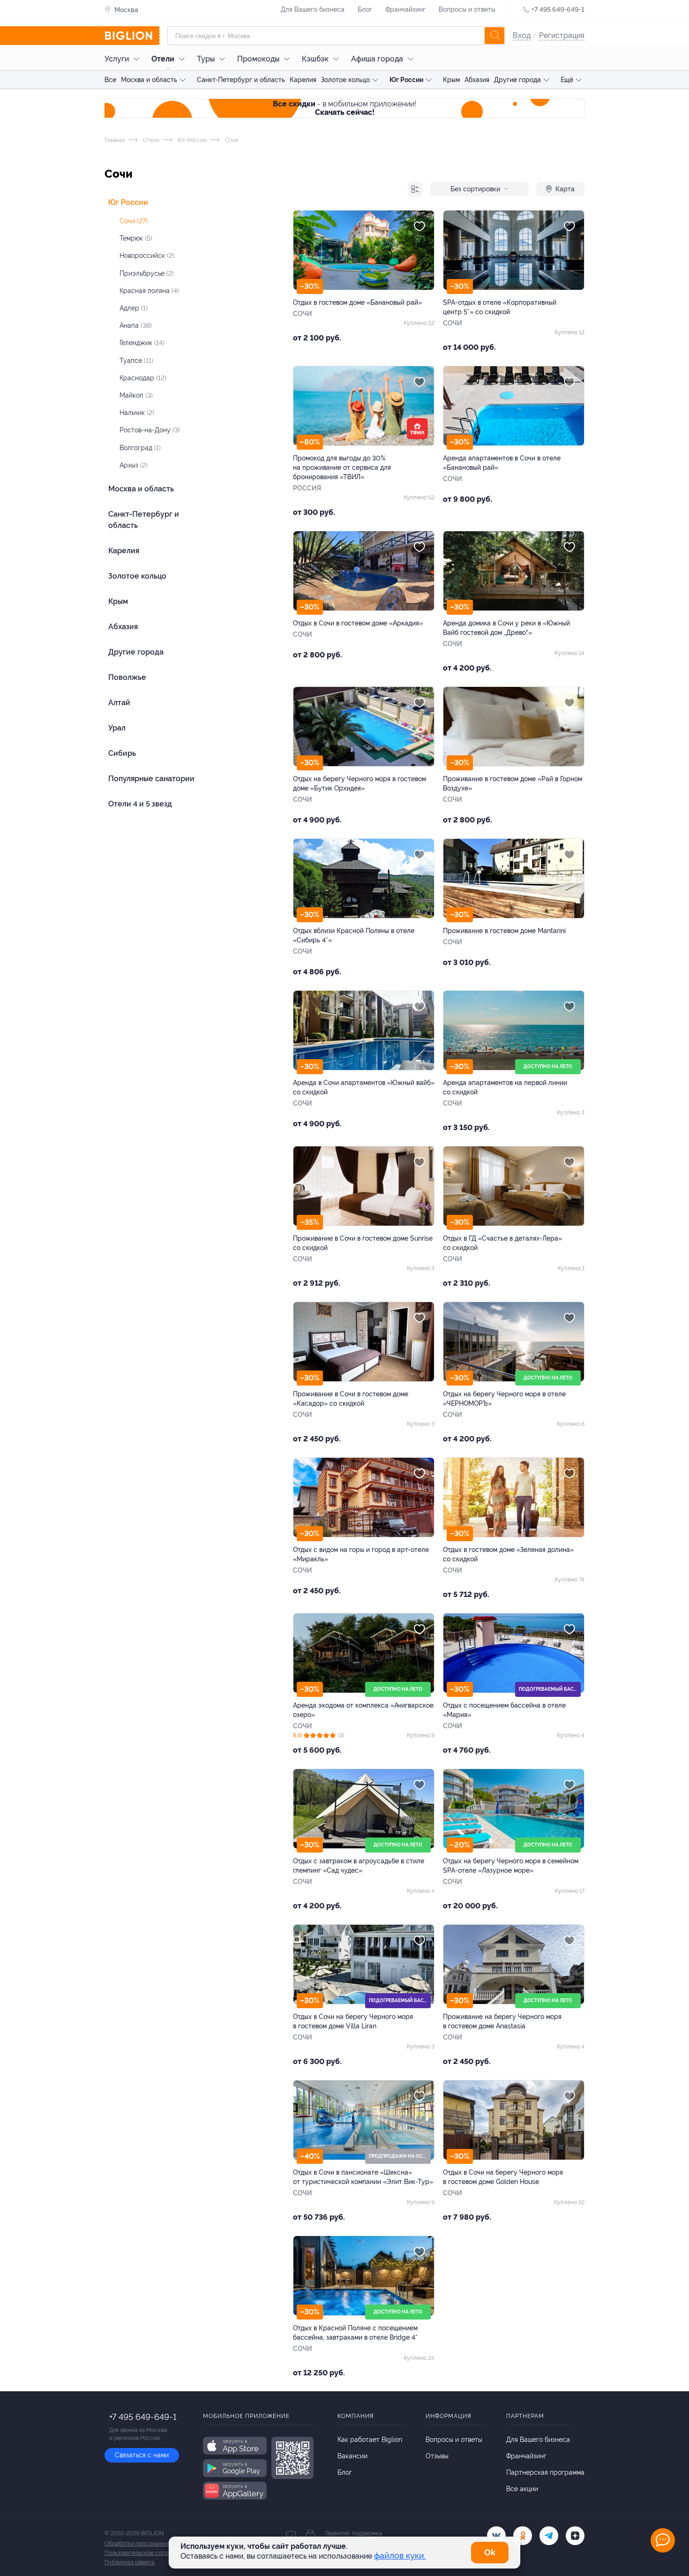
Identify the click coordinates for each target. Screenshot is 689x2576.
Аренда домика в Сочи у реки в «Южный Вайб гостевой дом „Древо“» (506, 628)
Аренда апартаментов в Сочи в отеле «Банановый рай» (502, 463)
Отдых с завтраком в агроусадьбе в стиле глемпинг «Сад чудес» (359, 1866)
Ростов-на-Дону (150, 430)
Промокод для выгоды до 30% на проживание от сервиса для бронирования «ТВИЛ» (342, 467)
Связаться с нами (142, 2455)
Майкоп (136, 395)
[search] (494, 36)
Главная (115, 140)
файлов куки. (400, 2556)
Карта (565, 189)
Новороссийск (147, 256)
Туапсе (136, 361)
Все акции (522, 2489)
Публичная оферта (130, 2562)
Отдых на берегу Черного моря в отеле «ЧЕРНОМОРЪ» (504, 1399)
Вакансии (352, 2456)
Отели (163, 59)
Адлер (134, 308)
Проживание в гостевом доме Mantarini (504, 931)
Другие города (517, 80)
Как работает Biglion (370, 2440)
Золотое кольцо (345, 80)
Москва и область (149, 80)
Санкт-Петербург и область (241, 80)
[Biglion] (132, 36)
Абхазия (477, 80)
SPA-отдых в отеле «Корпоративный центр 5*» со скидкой (500, 307)
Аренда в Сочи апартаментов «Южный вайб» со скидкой (364, 1087)
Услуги (117, 59)
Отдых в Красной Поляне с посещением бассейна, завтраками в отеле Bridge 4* (355, 2333)
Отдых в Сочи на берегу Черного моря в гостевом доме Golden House (503, 2177)
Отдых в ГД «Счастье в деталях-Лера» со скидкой (502, 1243)
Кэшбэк (315, 59)
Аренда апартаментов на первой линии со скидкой (505, 1087)
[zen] (575, 2536)
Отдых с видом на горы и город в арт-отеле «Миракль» (361, 1554)
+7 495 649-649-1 (558, 9)
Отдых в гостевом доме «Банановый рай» (357, 302)
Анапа (136, 325)
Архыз (134, 465)
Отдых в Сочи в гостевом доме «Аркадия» (358, 623)
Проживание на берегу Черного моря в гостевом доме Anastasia (502, 2021)
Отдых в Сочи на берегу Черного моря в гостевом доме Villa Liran (353, 2021)
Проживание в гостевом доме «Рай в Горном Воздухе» (513, 783)
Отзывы (437, 2456)
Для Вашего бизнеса (313, 9)
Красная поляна (149, 291)
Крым (451, 80)
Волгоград (140, 448)
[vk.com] (496, 2536)
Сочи (134, 221)
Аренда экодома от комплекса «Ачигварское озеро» (363, 1710)
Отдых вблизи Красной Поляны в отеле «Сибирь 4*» (354, 935)
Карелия (303, 80)
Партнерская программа (545, 2472)
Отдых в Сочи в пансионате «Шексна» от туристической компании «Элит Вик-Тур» (363, 2177)
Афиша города (377, 59)
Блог (365, 9)
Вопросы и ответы (467, 9)
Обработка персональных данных (150, 2544)
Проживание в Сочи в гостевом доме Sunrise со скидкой (363, 1243)
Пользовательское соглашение (146, 2553)
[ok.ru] (523, 2536)
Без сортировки (475, 189)
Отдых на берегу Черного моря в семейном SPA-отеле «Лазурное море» (511, 1866)
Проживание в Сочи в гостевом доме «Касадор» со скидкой (351, 1399)
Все (110, 80)
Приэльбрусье (147, 273)
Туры (206, 59)
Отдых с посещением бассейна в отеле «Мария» (504, 1710)
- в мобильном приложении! (344, 108)
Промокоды (258, 59)
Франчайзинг (405, 9)
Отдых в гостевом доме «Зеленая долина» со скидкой (508, 1554)
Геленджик (142, 343)
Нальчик (137, 413)
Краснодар (143, 378)
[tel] (549, 2536)
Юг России (406, 80)
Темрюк (136, 238)
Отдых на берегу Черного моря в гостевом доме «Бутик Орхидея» (359, 783)
